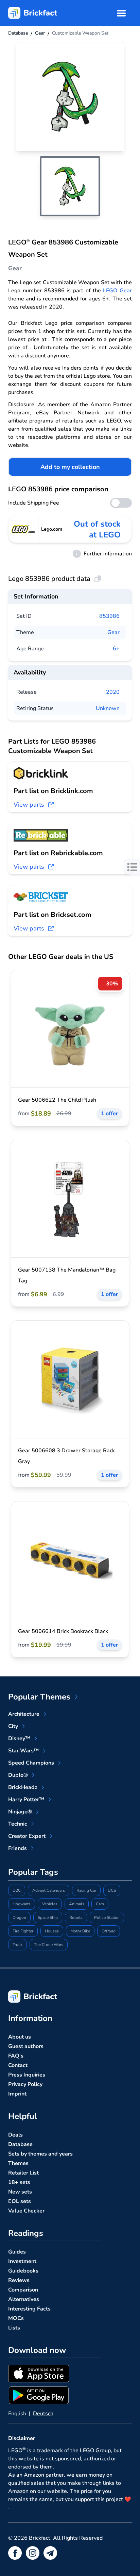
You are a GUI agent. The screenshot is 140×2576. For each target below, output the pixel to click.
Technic (18, 1824)
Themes (18, 2163)
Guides (17, 2252)
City (13, 1726)
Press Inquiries (27, 2075)
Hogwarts (22, 1904)
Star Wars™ (23, 1751)
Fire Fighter (23, 1931)
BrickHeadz (23, 1787)
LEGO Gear (117, 291)
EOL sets (20, 2201)
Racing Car (86, 1890)
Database (20, 2144)
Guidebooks (23, 2271)
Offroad (109, 1931)
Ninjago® (20, 1812)
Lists (14, 2328)
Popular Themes (39, 1697)
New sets (20, 2192)
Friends (17, 1848)
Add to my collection (70, 467)
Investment (22, 2261)
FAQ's (16, 2056)
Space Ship (48, 1918)
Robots (76, 1918)
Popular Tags (33, 1872)
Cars (100, 1904)
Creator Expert (27, 1836)
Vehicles (50, 1904)
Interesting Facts (29, 2309)
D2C (17, 1890)
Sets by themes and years (40, 2154)
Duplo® (18, 1775)
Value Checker (26, 2211)
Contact (18, 2065)
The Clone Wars (49, 1945)
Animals (77, 1904)
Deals (15, 2135)
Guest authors (26, 2046)
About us (20, 2037)
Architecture (24, 1714)
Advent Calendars (49, 1890)
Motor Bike (80, 1931)
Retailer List (23, 2173)
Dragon (19, 1918)
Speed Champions (31, 1763)
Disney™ (19, 1738)
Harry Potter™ (26, 1800)
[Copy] (98, 579)
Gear (113, 632)
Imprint (17, 2094)
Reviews (19, 2280)
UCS (112, 1890)
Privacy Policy (25, 2084)
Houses (52, 1931)
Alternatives (24, 2299)
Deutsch (43, 2414)
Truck (17, 1945)
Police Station (107, 1918)
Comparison (23, 2290)
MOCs (16, 2318)
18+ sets (19, 2182)
